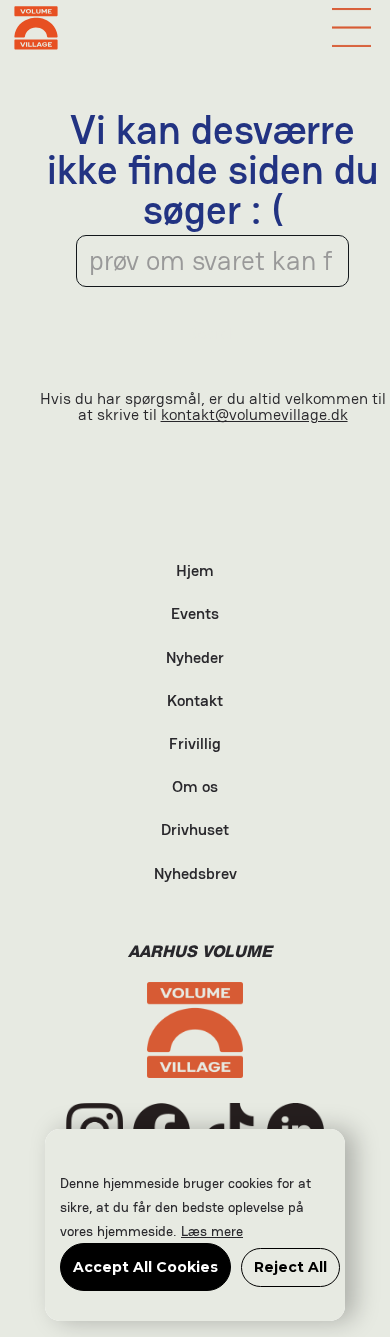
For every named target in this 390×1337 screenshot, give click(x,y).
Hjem (195, 572)
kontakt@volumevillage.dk (254, 414)
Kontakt (195, 702)
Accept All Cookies (145, 1267)
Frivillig (195, 745)
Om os (195, 788)
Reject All (290, 1267)
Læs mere (212, 1231)
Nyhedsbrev (195, 875)
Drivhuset (195, 831)
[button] (351, 27)
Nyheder (195, 659)
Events (195, 615)
